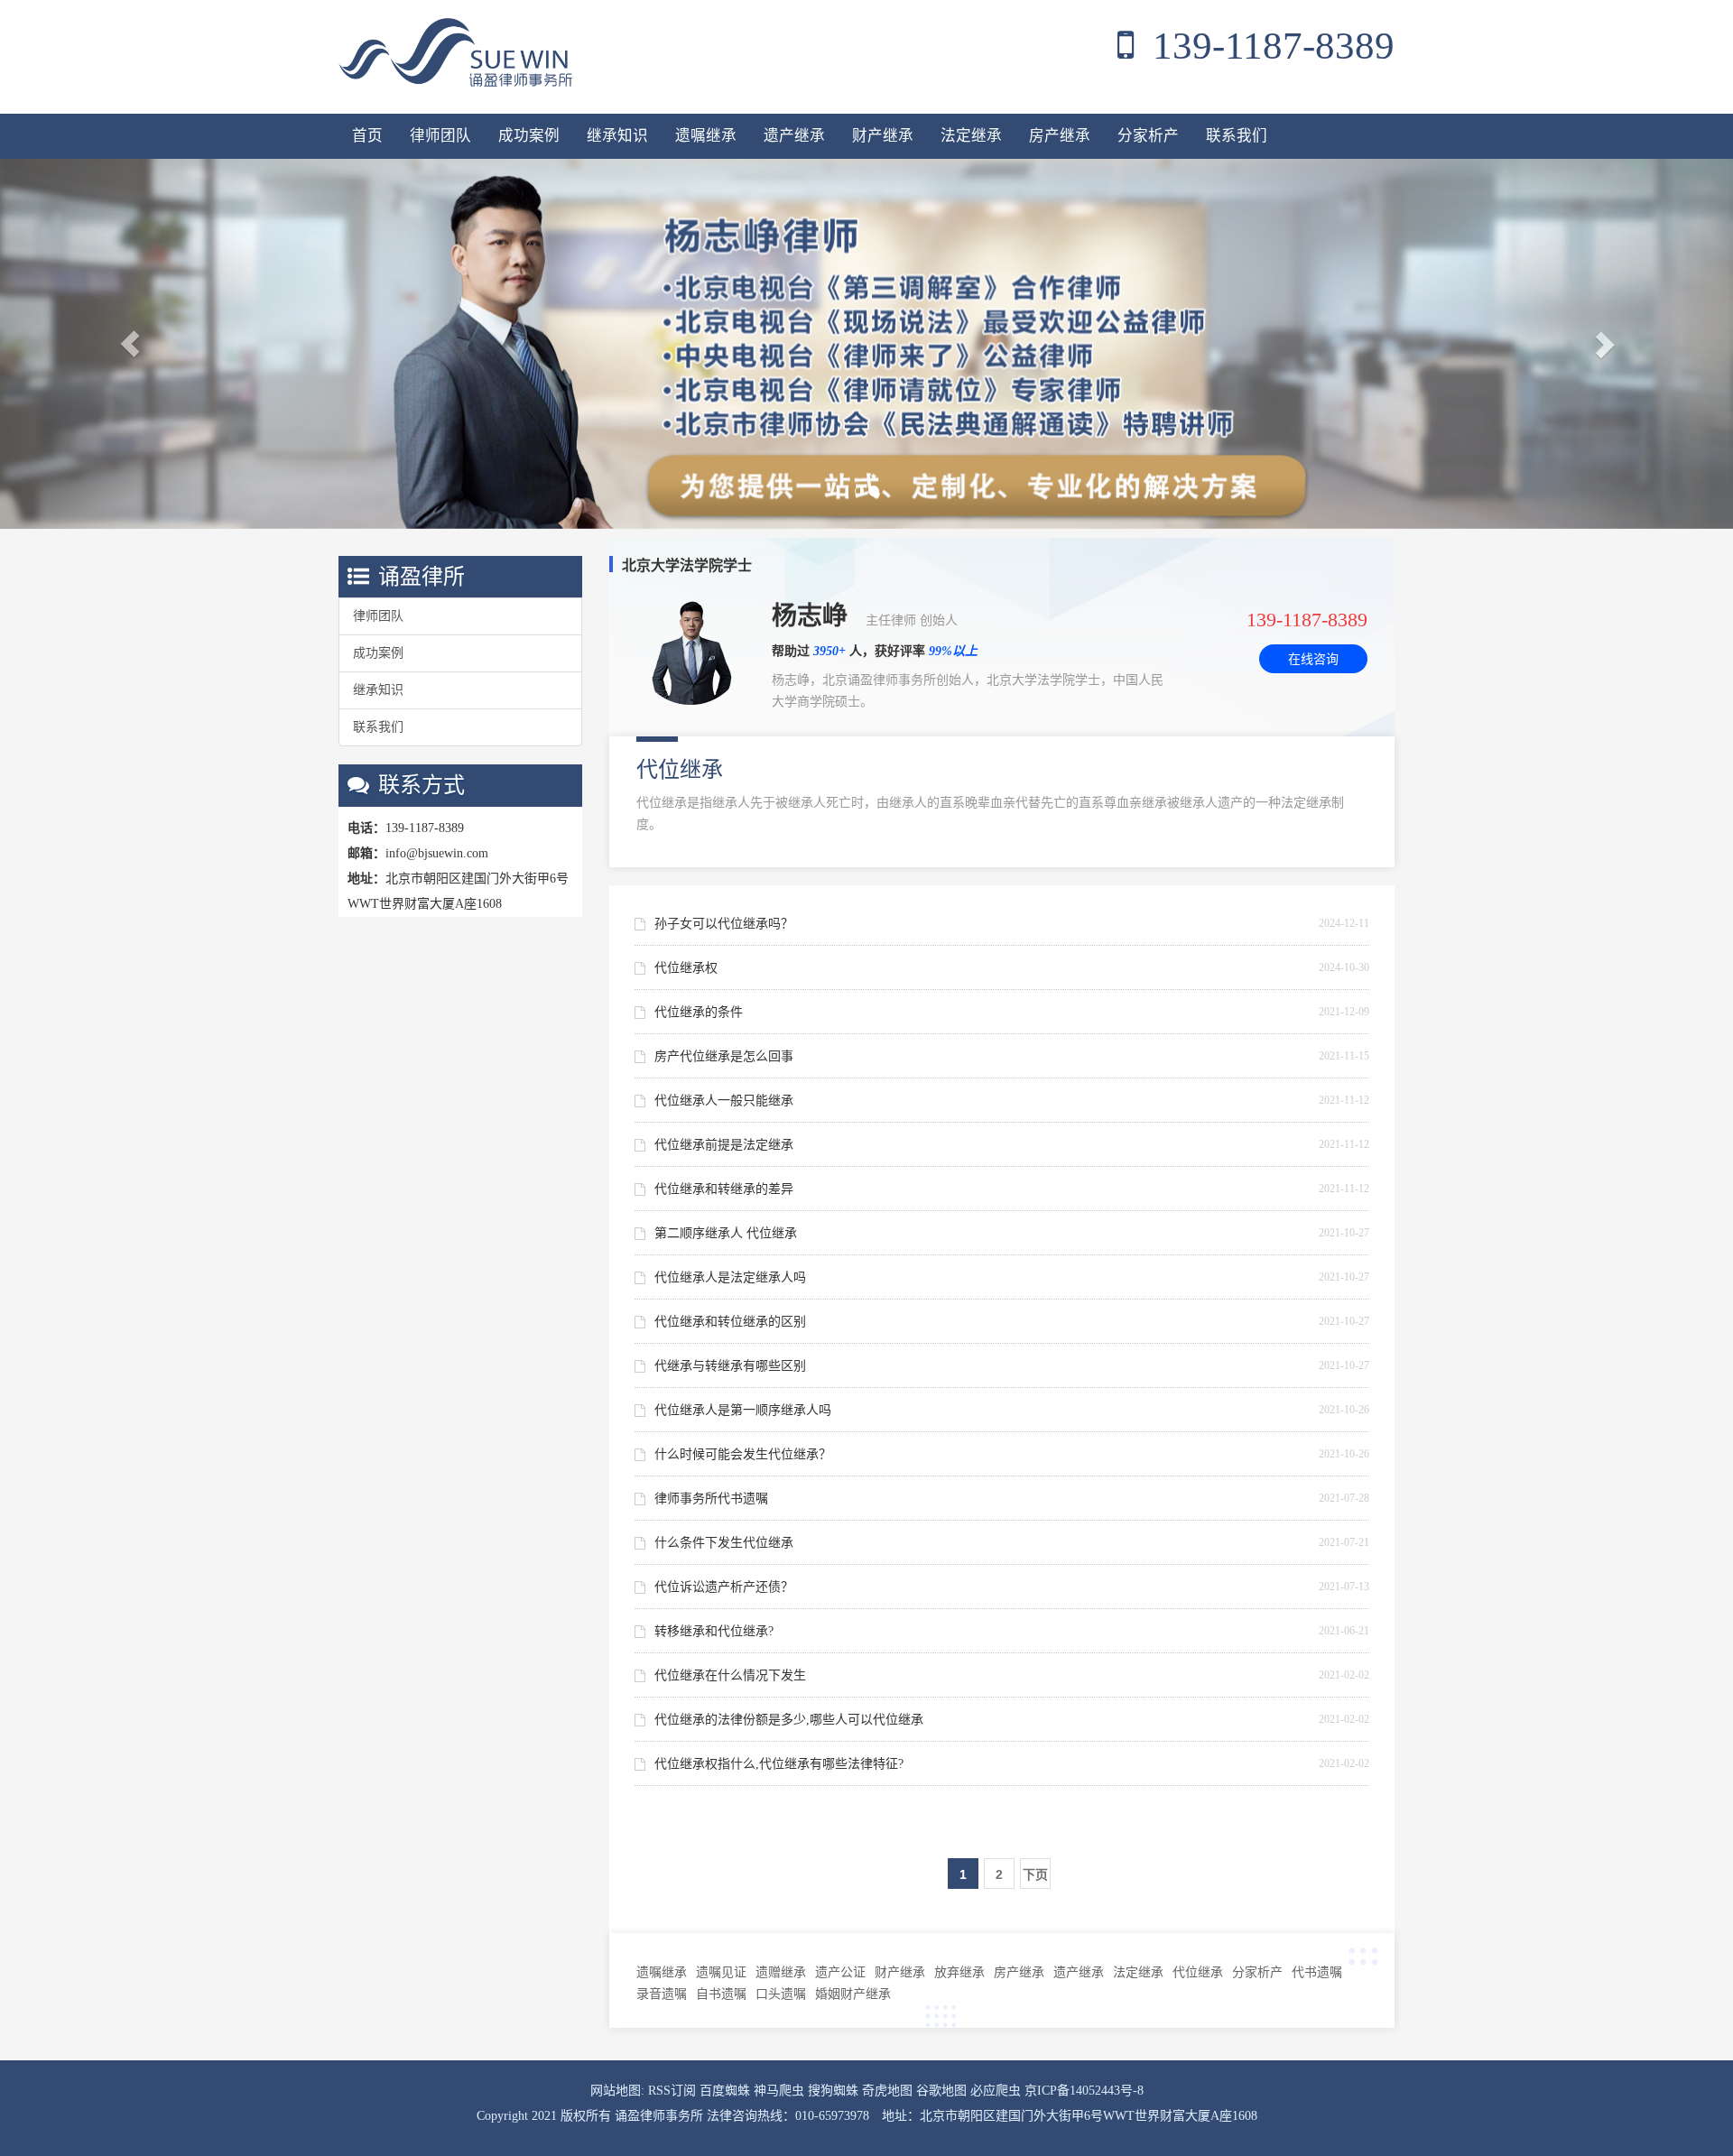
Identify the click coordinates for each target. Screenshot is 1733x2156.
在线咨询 (1313, 659)
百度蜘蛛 (727, 2091)
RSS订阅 (674, 2091)
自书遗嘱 (721, 1994)
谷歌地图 (943, 2091)
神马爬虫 (781, 2091)
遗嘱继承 (706, 136)
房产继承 (1060, 136)
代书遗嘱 (1317, 1972)
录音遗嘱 (662, 1994)
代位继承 (1198, 1972)
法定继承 (971, 136)
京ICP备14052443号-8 (1084, 2091)
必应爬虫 (997, 2091)
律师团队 (440, 136)
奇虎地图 (889, 2091)
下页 (1035, 1874)
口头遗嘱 (781, 1994)
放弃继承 (959, 1972)
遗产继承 (794, 136)
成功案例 (529, 136)
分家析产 (1148, 136)
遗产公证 (840, 1972)
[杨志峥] (866, 344)
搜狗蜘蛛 (835, 2091)
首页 (367, 136)
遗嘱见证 (721, 1972)
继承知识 (617, 136)
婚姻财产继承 (853, 1994)
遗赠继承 (781, 1972)
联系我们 (1237, 136)
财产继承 (883, 136)
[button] (130, 344)
